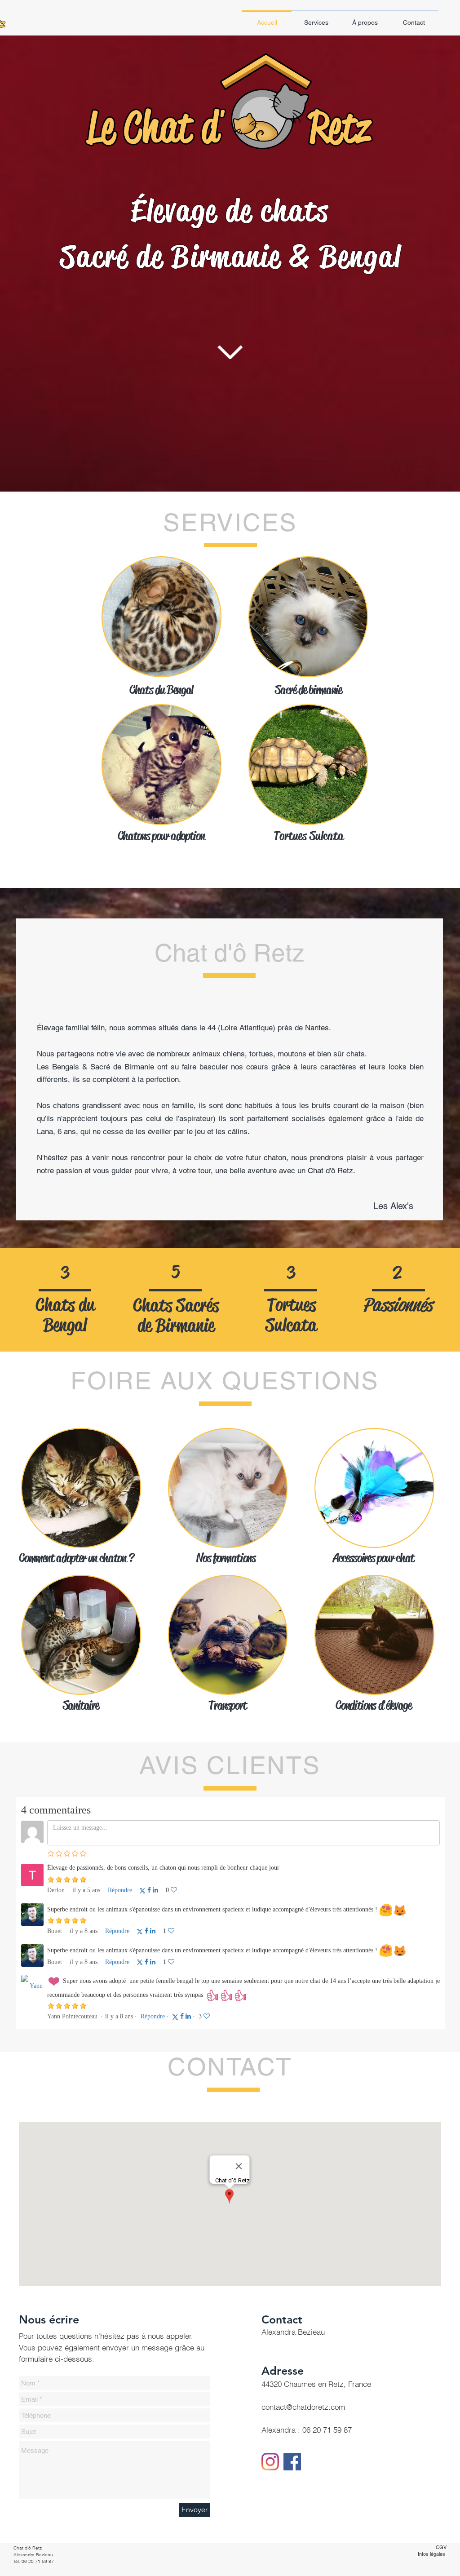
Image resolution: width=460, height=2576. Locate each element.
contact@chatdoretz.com (303, 2407)
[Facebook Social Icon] (292, 2462)
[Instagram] (270, 2462)
